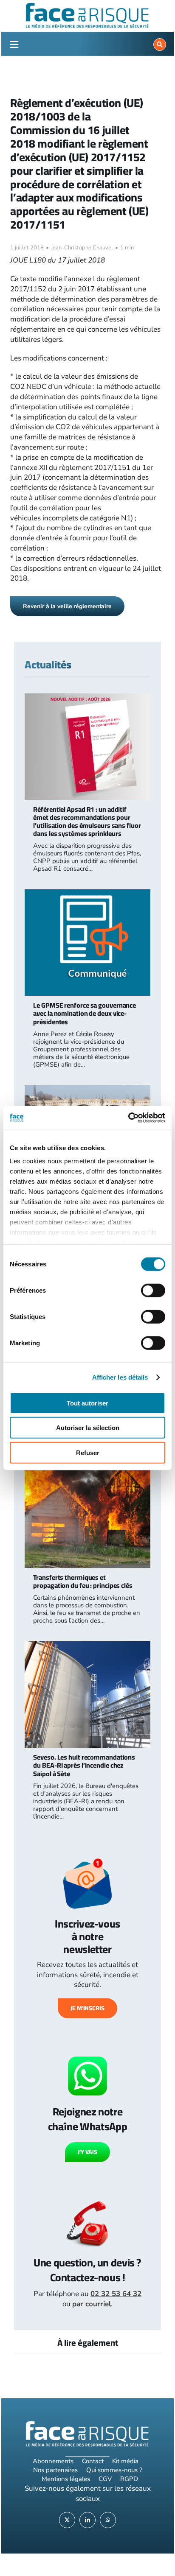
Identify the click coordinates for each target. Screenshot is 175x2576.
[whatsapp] (108, 2520)
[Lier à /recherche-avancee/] (160, 45)
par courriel (92, 2304)
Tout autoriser (87, 1403)
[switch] (153, 1290)
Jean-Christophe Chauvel (82, 248)
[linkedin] (87, 2520)
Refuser (88, 1452)
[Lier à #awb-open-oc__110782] (14, 45)
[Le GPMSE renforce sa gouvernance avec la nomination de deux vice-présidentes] (87, 894)
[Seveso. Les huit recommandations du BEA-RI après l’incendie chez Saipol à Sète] (87, 1646)
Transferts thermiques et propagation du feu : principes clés (83, 1581)
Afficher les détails (120, 1377)
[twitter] (67, 2520)
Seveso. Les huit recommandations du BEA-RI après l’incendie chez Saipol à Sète (84, 1765)
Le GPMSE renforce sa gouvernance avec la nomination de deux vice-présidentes (85, 1013)
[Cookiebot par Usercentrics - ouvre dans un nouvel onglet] (128, 1118)
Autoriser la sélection (88, 1428)
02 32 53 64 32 (116, 2294)
